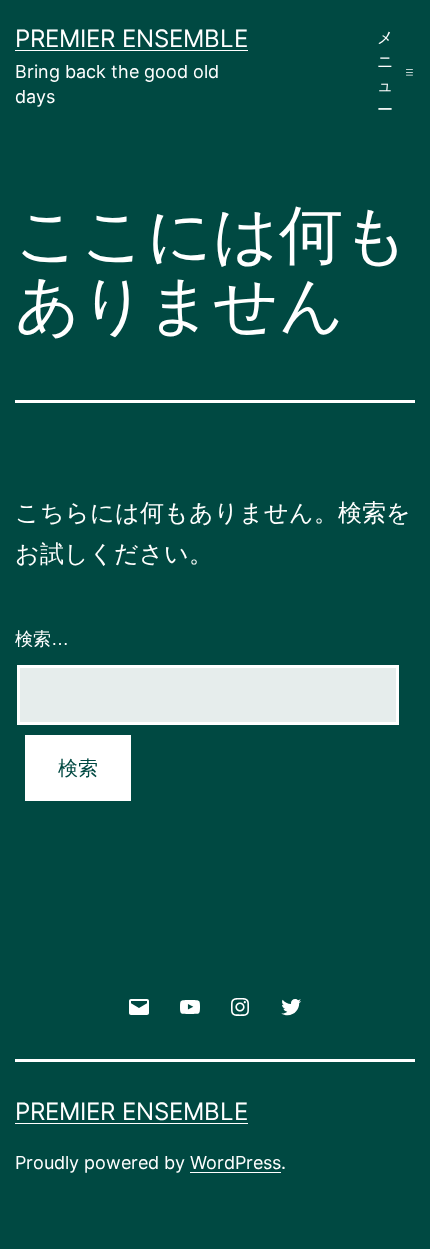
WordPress (235, 1162)
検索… (42, 639)
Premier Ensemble (131, 38)
